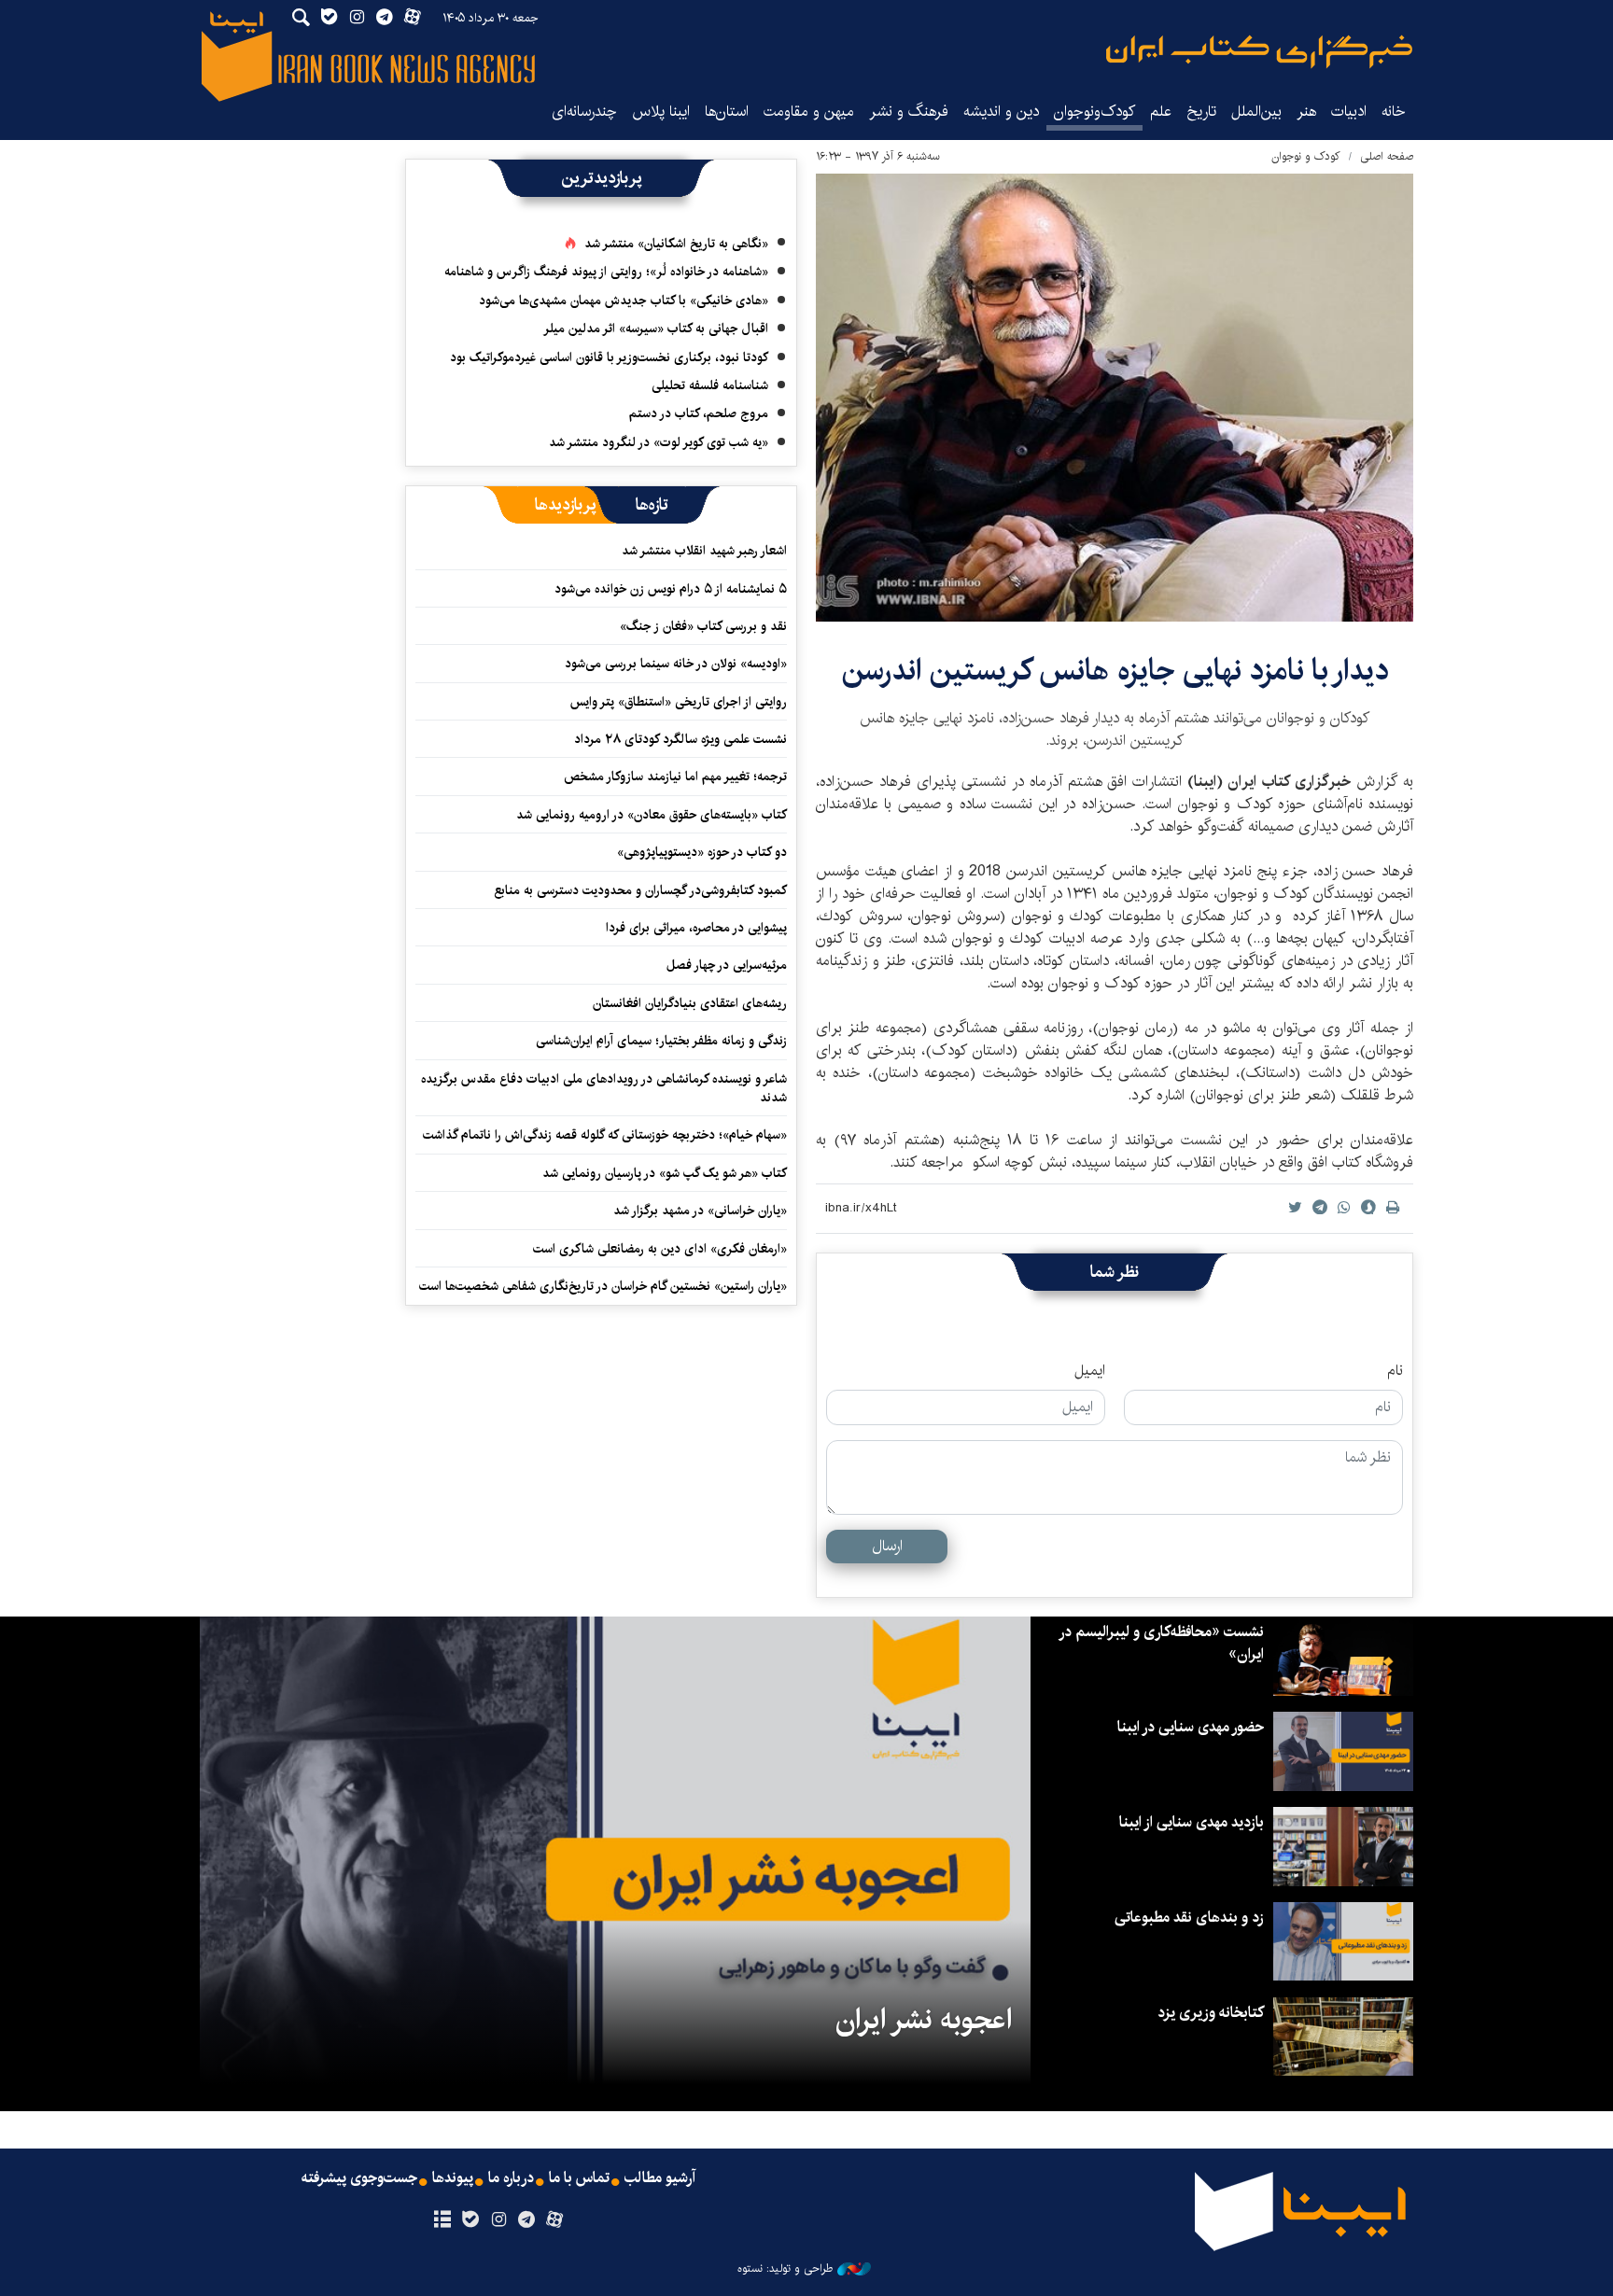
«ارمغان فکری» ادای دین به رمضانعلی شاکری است (660, 1249)
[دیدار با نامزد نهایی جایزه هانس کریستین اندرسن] (1115, 398)
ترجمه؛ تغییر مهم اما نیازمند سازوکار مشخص (675, 777)
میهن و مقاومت (809, 112)
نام (1395, 1371)
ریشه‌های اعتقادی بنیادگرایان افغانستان (690, 1003)
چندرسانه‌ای (584, 112)
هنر (1306, 112)
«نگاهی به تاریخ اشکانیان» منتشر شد (676, 244)
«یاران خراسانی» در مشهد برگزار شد (700, 1211)
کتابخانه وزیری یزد (1211, 2013)
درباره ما (511, 2178)
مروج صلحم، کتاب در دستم (699, 413)
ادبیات (1349, 112)
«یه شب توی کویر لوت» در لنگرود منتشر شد (659, 442)
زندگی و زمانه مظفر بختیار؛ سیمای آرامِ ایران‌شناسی (661, 1041)
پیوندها (453, 2178)
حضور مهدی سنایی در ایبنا (1191, 1727)
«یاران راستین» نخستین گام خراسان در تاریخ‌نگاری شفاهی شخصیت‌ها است (603, 1286)
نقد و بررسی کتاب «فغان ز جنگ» (703, 626)
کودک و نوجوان (1306, 156)
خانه (1394, 112)
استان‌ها (727, 112)
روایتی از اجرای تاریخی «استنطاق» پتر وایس (679, 702)
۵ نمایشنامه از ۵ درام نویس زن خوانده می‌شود (669, 589)
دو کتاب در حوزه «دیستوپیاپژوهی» (702, 852)
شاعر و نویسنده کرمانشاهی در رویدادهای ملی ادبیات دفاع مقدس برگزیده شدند (604, 1088)
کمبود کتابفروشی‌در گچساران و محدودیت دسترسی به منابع (640, 890)
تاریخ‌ (1201, 112)
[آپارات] (555, 2220)
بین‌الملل (1256, 112)
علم (1161, 112)
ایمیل (1090, 1371)
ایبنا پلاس (661, 112)
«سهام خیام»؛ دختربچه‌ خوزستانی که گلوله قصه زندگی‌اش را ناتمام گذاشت (605, 1135)
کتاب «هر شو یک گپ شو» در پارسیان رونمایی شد (665, 1173)
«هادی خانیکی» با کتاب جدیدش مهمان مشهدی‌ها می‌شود (624, 301)
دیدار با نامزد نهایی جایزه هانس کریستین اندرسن (1115, 671)
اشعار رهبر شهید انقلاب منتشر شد (704, 551)
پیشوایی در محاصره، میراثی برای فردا (696, 928)
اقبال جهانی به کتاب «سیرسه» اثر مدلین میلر (656, 329)
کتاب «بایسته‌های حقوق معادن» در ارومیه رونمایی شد (652, 815)
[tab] (652, 505)
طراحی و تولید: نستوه (785, 2269)
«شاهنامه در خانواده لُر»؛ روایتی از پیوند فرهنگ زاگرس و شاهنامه (606, 272)
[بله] (470, 2220)
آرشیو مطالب (660, 2178)
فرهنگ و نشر (909, 112)
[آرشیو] (442, 2220)
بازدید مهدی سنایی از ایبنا (1192, 1822)
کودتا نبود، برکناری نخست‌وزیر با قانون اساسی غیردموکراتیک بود (609, 357)
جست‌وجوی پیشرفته (359, 2178)
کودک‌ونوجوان (1094, 112)
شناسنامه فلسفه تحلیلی (710, 385)
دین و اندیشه (1001, 112)
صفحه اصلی (1387, 156)
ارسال (887, 1546)
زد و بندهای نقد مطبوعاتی (1189, 1918)
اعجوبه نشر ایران (924, 2020)
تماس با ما (579, 2178)
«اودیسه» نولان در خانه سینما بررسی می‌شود (676, 664)
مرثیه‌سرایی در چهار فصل (727, 965)
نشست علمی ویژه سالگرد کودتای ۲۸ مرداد (680, 739)
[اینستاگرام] (498, 2220)
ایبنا (1259, 52)
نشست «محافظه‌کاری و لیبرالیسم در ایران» (1162, 1643)
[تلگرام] (527, 2220)
